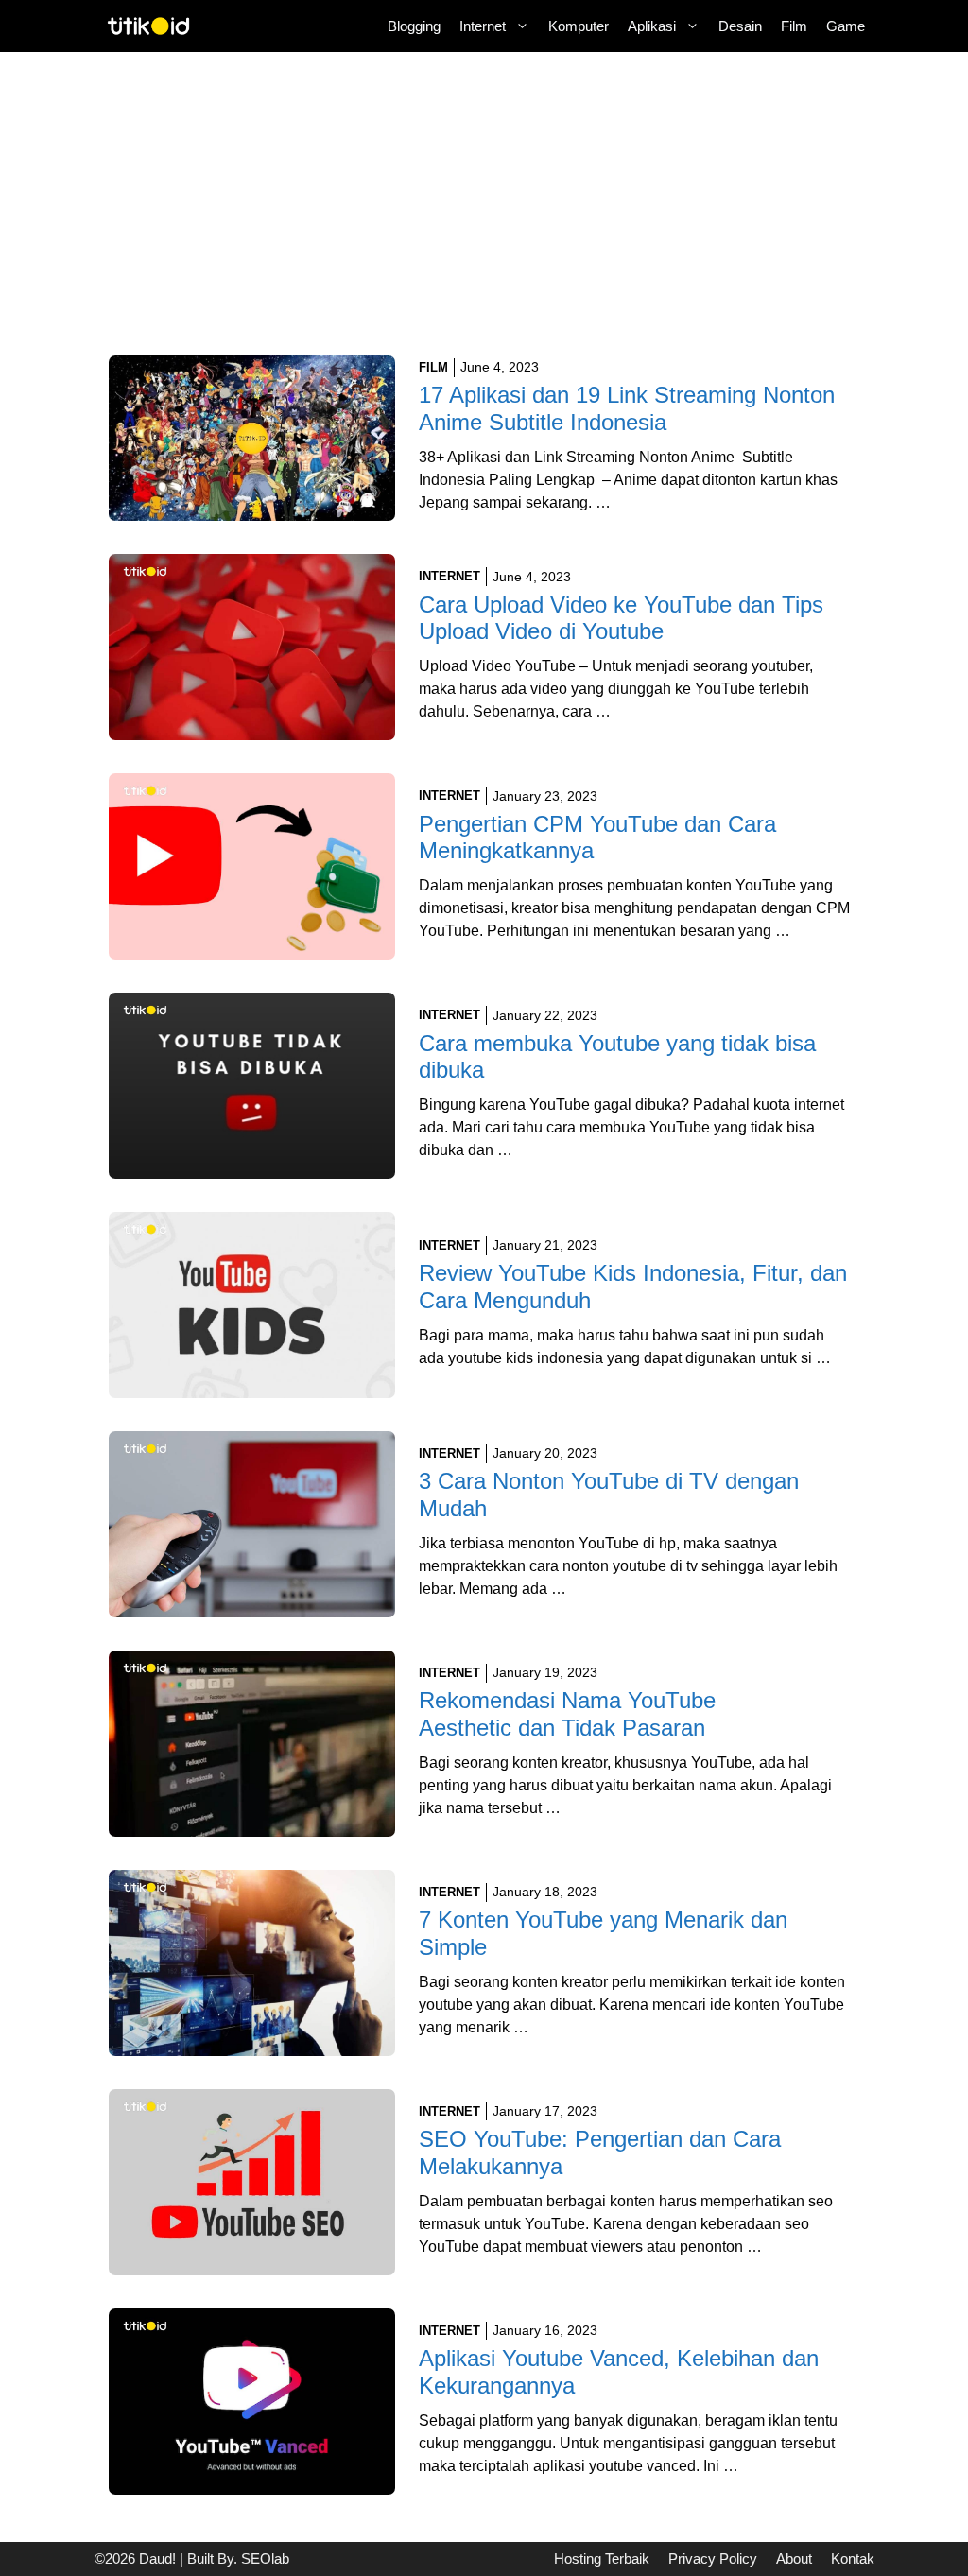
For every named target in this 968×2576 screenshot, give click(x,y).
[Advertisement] (484, 216)
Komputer (579, 26)
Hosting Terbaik (602, 2559)
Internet (483, 26)
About (794, 2559)
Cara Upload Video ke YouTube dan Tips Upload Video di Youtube (621, 618)
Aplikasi (652, 26)
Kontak (853, 2559)
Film (794, 26)
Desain (740, 26)
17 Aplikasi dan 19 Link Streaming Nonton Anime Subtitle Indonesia (627, 408)
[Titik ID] (149, 26)
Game (846, 26)
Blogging (414, 26)
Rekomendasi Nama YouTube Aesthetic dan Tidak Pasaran (567, 1714)
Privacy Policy (713, 2559)
